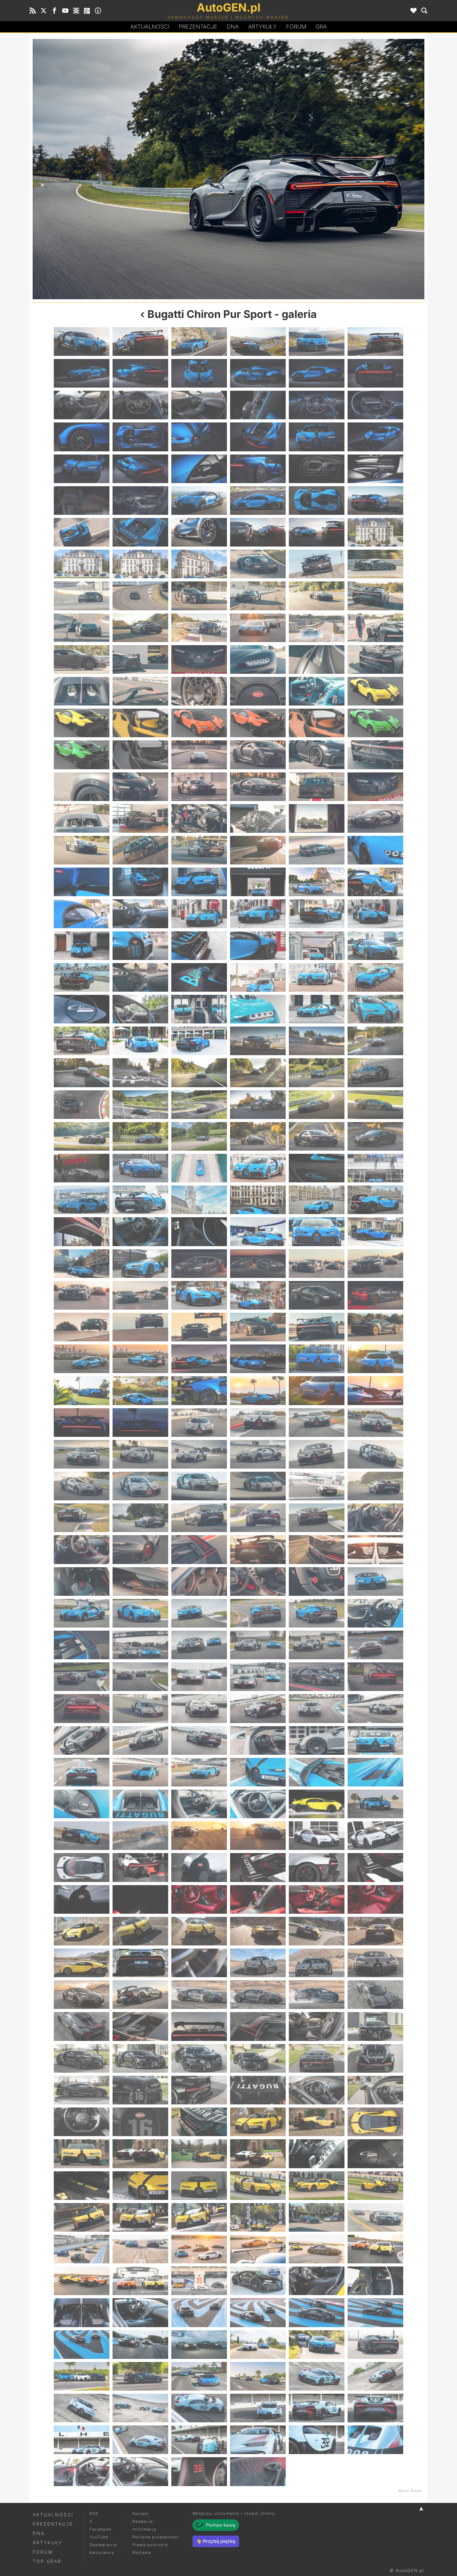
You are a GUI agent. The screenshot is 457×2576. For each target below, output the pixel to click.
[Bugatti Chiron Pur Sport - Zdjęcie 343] (82, 2154)
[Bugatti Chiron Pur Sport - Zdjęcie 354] (375, 2186)
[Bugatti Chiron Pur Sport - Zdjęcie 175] (82, 1264)
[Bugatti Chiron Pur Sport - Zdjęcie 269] (317, 1740)
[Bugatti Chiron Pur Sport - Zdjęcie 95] (317, 818)
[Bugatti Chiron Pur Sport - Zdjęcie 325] (82, 2058)
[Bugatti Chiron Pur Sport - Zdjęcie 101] (317, 850)
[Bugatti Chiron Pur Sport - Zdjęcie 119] (317, 946)
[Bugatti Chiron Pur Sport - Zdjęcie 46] (258, 564)
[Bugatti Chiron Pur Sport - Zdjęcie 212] (140, 1454)
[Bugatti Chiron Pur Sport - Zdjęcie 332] (140, 2090)
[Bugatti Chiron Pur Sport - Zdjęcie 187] (82, 1327)
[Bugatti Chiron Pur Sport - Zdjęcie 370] (258, 2281)
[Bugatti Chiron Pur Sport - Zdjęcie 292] (258, 1867)
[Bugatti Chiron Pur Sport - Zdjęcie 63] (199, 659)
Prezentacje (198, 27)
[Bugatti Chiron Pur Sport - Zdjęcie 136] (258, 1041)
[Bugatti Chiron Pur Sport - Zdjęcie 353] (317, 2186)
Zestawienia (103, 2545)
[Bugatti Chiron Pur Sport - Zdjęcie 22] (258, 437)
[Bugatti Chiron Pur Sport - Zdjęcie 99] (199, 850)
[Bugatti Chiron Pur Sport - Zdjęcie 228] (375, 1518)
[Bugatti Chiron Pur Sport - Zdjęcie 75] (199, 723)
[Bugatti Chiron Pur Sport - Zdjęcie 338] (140, 2122)
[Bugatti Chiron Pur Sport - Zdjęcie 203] (317, 1390)
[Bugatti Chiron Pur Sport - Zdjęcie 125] (317, 977)
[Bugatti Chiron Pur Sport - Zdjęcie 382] (258, 2345)
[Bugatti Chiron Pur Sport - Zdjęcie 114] (375, 914)
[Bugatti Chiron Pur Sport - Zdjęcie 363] (199, 2249)
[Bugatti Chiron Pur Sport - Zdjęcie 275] (317, 1772)
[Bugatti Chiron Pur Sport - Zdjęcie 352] (258, 2186)
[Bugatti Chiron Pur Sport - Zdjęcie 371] (317, 2281)
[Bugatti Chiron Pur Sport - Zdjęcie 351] (199, 2186)
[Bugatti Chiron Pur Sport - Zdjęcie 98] (140, 850)
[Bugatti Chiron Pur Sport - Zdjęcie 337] (82, 2122)
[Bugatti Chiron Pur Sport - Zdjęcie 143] (317, 1073)
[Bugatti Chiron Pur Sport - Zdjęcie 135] (199, 1041)
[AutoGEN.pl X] (44, 11)
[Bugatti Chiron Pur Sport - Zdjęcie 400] (258, 2440)
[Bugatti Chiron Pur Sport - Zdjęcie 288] (375, 1836)
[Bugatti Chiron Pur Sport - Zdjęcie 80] (140, 755)
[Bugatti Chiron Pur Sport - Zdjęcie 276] (375, 1772)
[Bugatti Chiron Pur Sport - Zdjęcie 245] (317, 1613)
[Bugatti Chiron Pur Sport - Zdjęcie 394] (258, 2408)
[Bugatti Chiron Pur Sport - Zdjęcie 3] (199, 342)
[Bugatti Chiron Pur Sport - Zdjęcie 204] (375, 1390)
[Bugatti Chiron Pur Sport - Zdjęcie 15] (199, 405)
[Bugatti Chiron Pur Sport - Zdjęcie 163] (82, 1200)
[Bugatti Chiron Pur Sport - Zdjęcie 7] (82, 373)
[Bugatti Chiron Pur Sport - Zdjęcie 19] (82, 437)
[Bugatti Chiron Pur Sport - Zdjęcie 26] (140, 469)
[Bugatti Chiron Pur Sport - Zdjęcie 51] (199, 596)
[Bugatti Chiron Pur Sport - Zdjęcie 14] (140, 405)
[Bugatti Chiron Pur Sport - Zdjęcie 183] (199, 1295)
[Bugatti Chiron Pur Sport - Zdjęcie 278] (140, 1804)
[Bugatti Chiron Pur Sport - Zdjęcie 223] (131, 169)
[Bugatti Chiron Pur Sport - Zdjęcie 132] (375, 1009)
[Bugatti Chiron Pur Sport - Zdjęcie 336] (375, 2090)
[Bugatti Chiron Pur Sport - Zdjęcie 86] (140, 787)
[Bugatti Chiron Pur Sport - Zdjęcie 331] (82, 2090)
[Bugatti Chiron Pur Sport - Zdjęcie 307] (82, 1963)
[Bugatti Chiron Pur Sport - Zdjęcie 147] (199, 1105)
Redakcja (143, 2521)
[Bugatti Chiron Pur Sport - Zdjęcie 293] (317, 1867)
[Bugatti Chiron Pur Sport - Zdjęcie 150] (375, 1105)
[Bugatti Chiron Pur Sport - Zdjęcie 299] (317, 1899)
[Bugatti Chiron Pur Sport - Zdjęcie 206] (140, 1423)
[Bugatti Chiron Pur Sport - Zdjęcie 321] (199, 2026)
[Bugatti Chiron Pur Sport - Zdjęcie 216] (375, 1454)
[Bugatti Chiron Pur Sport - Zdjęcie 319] (82, 2026)
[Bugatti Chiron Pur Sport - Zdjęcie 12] (375, 373)
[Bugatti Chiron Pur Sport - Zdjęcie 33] (199, 501)
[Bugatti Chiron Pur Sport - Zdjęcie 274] (258, 1772)
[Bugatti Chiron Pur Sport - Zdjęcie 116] (140, 946)
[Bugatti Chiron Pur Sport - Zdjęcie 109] (82, 914)
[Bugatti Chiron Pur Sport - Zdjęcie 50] (140, 596)
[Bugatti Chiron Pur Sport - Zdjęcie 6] (375, 342)
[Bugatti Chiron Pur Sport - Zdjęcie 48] (375, 564)
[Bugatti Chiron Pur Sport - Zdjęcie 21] (199, 437)
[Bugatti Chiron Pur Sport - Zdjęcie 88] (258, 787)
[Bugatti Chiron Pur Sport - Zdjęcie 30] (375, 469)
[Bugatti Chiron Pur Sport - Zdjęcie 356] (140, 2217)
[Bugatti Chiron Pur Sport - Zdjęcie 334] (258, 2090)
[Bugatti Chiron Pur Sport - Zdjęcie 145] (82, 1105)
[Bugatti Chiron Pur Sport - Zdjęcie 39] (199, 532)
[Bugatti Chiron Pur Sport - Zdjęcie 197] (317, 1359)
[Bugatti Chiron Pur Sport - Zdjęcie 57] (199, 628)
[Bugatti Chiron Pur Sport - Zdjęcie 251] (317, 1645)
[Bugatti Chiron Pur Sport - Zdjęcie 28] (258, 469)
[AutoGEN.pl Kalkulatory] (87, 11)
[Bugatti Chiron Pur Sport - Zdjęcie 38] (140, 532)
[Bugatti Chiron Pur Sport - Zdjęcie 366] (375, 2249)
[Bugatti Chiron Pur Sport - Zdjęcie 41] (317, 532)
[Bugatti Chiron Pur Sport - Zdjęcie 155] (317, 1136)
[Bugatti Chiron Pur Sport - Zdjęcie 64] (258, 659)
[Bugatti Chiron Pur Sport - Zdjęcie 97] (82, 850)
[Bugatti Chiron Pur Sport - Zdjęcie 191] (317, 1327)
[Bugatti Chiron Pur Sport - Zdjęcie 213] (199, 1454)
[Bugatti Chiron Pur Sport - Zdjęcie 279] (199, 1804)
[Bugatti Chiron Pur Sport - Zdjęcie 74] (140, 723)
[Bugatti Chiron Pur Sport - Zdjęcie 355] (82, 2217)
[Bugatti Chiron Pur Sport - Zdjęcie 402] (375, 2440)
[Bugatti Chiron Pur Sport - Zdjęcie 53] (317, 596)
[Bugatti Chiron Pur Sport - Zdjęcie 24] (375, 437)
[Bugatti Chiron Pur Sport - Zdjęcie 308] (140, 1963)
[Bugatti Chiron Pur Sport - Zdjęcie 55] (82, 628)
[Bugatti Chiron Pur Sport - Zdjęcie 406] (258, 2471)
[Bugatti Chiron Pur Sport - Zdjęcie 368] (140, 2281)
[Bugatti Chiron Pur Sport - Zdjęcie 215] (317, 1454)
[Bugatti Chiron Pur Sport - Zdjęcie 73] (82, 723)
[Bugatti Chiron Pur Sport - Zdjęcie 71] (317, 691)
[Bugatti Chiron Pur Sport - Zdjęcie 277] (82, 1804)
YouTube (99, 2537)
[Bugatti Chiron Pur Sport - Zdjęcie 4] (258, 342)
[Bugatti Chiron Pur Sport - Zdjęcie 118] (258, 946)
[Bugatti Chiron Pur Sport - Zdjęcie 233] (317, 1549)
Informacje (145, 2529)
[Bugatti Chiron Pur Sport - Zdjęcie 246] (375, 1613)
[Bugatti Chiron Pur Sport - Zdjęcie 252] (375, 1645)
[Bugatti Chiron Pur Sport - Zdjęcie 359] (317, 2217)
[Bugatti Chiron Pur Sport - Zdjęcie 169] (82, 1232)
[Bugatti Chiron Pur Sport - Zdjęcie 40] (258, 532)
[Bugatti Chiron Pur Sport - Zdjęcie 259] (82, 1708)
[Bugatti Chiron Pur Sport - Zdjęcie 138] (375, 1041)
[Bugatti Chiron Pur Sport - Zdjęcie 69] (199, 691)
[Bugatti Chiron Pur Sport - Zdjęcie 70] (258, 691)
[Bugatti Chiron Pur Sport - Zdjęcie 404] (140, 2471)
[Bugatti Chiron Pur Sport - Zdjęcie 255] (199, 1677)
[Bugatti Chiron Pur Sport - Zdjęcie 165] (199, 1200)
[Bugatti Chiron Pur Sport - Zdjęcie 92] (140, 818)
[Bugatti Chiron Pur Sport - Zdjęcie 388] (258, 2376)
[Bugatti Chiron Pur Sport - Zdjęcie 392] (140, 2408)
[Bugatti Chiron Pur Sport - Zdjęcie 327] (199, 2058)
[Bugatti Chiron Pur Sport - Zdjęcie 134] (140, 1041)
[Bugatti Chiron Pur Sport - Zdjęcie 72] (375, 691)
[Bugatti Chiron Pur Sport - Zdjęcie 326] (140, 2058)
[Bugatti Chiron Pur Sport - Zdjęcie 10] (258, 373)
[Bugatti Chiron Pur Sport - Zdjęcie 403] (82, 2471)
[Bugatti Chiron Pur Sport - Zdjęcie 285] (199, 1836)
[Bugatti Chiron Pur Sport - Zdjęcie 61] (82, 659)
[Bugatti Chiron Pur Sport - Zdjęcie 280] (258, 1804)
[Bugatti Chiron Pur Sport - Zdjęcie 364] (258, 2249)
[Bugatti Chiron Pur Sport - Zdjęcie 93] (199, 818)
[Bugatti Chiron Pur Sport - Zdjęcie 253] (82, 1677)
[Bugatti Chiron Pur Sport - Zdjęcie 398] (140, 2440)
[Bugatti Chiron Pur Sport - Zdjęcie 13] (82, 405)
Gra (321, 27)
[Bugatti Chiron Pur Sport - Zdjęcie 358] (258, 2217)
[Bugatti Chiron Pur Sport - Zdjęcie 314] (140, 1995)
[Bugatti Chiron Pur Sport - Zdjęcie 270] (375, 1740)
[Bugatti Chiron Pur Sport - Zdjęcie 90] (375, 787)
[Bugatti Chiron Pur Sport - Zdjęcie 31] (82, 501)
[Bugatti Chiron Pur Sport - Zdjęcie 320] (140, 2026)
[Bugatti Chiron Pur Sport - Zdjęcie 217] (82, 1486)
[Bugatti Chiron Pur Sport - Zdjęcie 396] (375, 2408)
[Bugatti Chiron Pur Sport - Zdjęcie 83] (317, 755)
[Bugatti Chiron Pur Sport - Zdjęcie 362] (140, 2249)
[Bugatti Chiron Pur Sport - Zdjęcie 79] (82, 755)
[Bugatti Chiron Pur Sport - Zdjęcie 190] (258, 1327)
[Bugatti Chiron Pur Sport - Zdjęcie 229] (82, 1549)
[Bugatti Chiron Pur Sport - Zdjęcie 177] (199, 1264)
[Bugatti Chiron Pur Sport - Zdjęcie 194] (140, 1359)
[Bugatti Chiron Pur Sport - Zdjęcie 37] (82, 532)
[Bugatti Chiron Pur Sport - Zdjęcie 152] (140, 1136)
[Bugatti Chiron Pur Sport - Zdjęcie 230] (140, 1549)
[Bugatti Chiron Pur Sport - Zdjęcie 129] (199, 1009)
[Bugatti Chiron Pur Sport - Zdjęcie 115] (82, 946)
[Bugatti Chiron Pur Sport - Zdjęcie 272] (140, 1772)
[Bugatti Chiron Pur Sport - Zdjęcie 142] (258, 1073)
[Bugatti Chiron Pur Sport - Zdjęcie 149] (317, 1105)
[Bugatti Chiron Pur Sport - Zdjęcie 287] (317, 1836)
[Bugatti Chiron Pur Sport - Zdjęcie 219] (199, 1486)
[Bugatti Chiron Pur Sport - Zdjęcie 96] (375, 818)
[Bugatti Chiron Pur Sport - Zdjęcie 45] (199, 564)
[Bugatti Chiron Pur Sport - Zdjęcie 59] (317, 628)
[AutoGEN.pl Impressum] (98, 11)
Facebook (100, 2529)
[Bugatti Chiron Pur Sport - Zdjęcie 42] (375, 532)
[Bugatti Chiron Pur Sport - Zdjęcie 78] (375, 723)
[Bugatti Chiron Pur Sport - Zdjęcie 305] (317, 1931)
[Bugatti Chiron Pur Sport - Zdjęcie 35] (317, 501)
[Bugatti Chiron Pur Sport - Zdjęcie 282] (375, 1804)
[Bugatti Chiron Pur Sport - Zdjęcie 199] (82, 1390)
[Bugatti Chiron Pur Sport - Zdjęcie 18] (375, 405)
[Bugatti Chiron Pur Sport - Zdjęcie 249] (199, 1645)
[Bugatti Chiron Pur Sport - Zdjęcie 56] (140, 628)
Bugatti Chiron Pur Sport (210, 314)
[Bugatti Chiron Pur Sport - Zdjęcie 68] (140, 691)
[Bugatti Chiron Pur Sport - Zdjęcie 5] (317, 342)
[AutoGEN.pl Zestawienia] (76, 11)
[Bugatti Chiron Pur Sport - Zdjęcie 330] (375, 2058)
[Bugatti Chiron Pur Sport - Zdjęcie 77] (317, 723)
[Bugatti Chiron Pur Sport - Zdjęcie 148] (258, 1105)
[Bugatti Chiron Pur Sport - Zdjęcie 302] (140, 1931)
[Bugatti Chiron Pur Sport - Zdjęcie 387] (199, 2376)
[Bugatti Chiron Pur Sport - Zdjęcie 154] (258, 1136)
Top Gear (47, 2561)
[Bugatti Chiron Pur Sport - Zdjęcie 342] (375, 2122)
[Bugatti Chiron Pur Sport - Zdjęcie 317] (317, 1995)
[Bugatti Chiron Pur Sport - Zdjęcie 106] (258, 882)
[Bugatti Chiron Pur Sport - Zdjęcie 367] (82, 2281)
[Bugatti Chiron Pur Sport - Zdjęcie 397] (82, 2440)
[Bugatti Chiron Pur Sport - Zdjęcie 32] (140, 501)
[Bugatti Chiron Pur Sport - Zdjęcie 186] (375, 1295)
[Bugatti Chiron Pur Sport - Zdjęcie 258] (375, 1677)
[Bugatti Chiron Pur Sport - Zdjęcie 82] (258, 755)
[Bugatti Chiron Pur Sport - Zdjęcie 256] (258, 1677)
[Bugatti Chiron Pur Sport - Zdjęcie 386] (140, 2376)
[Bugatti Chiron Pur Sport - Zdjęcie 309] (199, 1963)
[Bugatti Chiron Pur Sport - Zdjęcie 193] (82, 1359)
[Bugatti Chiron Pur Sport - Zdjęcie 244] (258, 1613)
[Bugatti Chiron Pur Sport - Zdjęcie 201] (199, 1390)
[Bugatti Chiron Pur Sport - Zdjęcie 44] (140, 564)
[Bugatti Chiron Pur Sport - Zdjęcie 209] (317, 1423)
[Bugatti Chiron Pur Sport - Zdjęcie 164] (140, 1200)
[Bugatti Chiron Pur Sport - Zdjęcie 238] (258, 1581)
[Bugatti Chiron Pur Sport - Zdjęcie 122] (140, 977)
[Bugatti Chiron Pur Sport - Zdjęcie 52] (258, 596)
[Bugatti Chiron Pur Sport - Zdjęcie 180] (375, 1264)
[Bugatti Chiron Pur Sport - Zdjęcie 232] (258, 1549)
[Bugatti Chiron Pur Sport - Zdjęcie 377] (317, 2313)
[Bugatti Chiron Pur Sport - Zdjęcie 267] (199, 1740)
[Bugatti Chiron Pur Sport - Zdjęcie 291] (199, 1867)
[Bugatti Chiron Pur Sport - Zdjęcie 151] (82, 1136)
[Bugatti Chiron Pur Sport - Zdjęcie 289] (82, 1867)
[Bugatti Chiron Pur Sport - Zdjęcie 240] (375, 1581)
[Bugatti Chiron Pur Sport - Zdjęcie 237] (199, 1581)
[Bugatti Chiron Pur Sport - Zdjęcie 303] (199, 1931)
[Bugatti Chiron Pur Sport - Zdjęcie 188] (140, 1327)
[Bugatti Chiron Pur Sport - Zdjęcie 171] (199, 1232)
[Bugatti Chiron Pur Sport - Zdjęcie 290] (140, 1867)
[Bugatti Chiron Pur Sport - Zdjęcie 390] (375, 2376)
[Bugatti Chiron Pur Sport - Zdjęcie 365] (317, 2249)
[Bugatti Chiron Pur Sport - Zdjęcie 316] (258, 1995)
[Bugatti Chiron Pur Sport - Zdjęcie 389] (317, 2376)
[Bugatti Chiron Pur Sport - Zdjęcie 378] (375, 2313)
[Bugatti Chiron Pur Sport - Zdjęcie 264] (375, 1708)
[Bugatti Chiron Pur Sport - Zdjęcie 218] (140, 1486)
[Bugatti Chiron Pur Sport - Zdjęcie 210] (375, 1423)
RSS (94, 2514)
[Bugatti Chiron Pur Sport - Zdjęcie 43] (82, 564)
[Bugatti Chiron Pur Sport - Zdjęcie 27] (199, 469)
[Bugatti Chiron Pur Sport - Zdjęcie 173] (317, 1232)
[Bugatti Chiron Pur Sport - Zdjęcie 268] (258, 1740)
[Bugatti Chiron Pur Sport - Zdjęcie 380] (140, 2345)
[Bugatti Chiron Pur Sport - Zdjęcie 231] (199, 1549)
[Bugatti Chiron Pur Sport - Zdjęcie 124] (258, 977)
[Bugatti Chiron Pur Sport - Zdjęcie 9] (199, 373)
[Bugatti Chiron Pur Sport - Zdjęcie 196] (258, 1359)
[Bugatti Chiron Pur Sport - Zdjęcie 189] (199, 1327)
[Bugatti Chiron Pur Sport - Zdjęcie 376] (258, 2313)
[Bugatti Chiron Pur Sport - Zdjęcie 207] (199, 1423)
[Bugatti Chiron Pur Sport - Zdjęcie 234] (375, 1549)
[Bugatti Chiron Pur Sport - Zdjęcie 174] (375, 1232)
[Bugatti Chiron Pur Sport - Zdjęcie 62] (140, 659)
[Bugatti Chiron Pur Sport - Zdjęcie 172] (258, 1232)
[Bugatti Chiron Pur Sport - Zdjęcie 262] (258, 1708)
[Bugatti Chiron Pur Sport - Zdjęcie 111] (199, 914)
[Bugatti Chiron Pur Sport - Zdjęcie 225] (326, 169)
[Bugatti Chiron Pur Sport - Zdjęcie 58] (258, 628)
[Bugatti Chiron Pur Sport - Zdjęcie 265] (82, 1740)
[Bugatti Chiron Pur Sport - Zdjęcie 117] (199, 946)
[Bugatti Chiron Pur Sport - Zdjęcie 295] (82, 1899)
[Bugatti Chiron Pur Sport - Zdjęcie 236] (140, 1581)
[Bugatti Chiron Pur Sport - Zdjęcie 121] (82, 977)
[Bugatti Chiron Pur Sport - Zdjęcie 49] (82, 596)
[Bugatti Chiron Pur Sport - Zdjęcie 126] (375, 977)
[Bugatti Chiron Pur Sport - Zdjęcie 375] (199, 2313)
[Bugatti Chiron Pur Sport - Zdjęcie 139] (82, 1073)
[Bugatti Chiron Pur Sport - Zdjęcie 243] (199, 1613)
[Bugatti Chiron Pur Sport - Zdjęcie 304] (258, 1931)
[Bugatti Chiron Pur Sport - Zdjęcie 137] (317, 1041)
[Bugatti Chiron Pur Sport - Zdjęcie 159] (199, 1168)
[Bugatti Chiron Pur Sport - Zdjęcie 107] (317, 882)
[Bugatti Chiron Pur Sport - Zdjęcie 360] (375, 2217)
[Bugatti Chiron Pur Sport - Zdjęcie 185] (317, 1295)
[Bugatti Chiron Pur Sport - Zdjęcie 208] (258, 1423)
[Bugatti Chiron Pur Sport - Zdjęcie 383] (317, 2345)
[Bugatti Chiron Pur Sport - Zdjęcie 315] (199, 1995)
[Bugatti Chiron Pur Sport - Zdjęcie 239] (317, 1581)
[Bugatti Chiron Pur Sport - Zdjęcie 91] (82, 818)
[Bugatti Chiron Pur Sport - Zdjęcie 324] (375, 2026)
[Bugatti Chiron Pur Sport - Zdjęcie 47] (317, 564)
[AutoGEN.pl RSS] (33, 11)
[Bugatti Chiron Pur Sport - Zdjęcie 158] (140, 1168)
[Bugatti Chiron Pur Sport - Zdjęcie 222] (375, 1486)
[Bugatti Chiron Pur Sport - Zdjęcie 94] (258, 818)
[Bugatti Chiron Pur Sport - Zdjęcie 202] (258, 1390)
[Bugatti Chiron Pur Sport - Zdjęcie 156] (375, 1136)
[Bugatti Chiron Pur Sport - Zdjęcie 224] (140, 1518)
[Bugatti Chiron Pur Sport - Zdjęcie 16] (258, 405)
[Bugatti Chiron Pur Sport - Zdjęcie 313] (82, 1995)
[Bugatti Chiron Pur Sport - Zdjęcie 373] (82, 2313)
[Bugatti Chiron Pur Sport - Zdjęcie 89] (317, 787)
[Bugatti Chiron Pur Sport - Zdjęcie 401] (317, 2440)
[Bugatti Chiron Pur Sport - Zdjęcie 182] (140, 1295)
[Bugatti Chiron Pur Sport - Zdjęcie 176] (140, 1264)
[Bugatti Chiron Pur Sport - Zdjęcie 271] (82, 1772)
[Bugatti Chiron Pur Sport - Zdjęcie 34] (258, 501)
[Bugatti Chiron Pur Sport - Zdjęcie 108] (375, 882)
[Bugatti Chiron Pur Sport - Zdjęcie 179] (317, 1264)
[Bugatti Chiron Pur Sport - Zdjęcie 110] (140, 914)
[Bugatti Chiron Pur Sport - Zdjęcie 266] (140, 1740)
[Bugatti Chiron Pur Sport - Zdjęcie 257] (317, 1677)
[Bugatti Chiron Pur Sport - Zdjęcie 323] (317, 2026)
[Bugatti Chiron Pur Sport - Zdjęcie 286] (258, 1836)
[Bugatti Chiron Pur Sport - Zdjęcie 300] (375, 1899)
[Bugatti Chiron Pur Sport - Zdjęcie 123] (199, 977)
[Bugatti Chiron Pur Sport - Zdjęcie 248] (140, 1645)
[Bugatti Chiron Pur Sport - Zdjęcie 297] (199, 1899)
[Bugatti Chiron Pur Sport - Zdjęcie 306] (375, 1931)
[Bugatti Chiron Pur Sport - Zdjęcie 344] (140, 2154)
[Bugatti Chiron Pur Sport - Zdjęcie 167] (317, 1200)
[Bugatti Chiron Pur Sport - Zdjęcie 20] (140, 437)
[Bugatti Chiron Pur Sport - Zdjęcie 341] (317, 2122)
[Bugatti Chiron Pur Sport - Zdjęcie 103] (82, 882)
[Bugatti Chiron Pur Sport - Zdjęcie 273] (199, 1772)
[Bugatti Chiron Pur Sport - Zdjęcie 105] (199, 882)
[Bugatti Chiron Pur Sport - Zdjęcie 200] (140, 1390)
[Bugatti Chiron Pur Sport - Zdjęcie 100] (258, 850)
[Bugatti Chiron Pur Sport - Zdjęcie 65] (317, 659)
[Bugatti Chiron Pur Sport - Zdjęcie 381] (199, 2345)
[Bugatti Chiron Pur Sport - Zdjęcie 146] (140, 1105)
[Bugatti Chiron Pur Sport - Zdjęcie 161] (317, 1168)
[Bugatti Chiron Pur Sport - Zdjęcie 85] (82, 787)
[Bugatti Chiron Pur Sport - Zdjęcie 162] (375, 1168)
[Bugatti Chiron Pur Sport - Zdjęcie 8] (140, 373)
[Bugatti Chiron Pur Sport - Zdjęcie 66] (375, 659)
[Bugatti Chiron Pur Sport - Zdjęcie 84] (375, 755)
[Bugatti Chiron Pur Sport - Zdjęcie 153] (199, 1136)
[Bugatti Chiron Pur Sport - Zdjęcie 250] (258, 1645)
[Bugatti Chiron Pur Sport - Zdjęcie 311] (317, 1963)
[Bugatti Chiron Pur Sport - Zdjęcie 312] (375, 1963)
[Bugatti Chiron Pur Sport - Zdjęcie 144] (375, 1073)
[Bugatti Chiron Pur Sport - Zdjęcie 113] (317, 914)
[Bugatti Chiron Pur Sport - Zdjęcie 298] (258, 1899)
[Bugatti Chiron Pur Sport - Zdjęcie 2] (140, 342)
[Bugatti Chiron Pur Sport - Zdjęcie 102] (375, 850)
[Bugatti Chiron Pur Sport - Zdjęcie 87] (199, 787)
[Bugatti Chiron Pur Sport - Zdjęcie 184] (258, 1295)
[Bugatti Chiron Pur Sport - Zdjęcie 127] (82, 1009)
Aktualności (150, 27)
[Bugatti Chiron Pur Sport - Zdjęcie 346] (258, 2154)
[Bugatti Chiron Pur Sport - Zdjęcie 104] (140, 882)
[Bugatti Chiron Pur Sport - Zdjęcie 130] (258, 1009)
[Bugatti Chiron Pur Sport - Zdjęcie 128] (140, 1009)
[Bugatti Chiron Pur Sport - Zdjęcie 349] (82, 2186)
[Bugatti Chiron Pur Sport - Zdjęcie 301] (82, 1931)
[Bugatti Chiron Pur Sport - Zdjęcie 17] (317, 405)
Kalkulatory (102, 2553)
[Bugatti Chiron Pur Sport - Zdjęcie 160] (258, 1168)
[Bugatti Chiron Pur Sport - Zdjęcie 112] (258, 914)
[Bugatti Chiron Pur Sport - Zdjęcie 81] (199, 755)
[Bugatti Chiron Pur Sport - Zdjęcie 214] (258, 1454)
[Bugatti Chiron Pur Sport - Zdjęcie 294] (375, 1867)
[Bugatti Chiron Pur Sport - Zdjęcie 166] (258, 1200)
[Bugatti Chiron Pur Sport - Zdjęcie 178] (258, 1264)
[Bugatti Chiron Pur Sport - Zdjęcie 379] (82, 2345)
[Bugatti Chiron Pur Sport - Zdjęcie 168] (375, 1200)
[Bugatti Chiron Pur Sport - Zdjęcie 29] (317, 469)
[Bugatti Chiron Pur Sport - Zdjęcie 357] (199, 2217)
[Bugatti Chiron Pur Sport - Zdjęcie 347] (317, 2154)
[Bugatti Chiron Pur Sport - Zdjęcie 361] (82, 2249)
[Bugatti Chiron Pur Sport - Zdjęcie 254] (140, 1677)
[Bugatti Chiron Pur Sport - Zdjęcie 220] (258, 1486)
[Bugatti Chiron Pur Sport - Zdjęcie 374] (140, 2313)
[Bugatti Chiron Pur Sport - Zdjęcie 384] (375, 2345)
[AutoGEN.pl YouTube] (65, 11)
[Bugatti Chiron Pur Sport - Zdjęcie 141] (199, 1073)
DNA (39, 2533)
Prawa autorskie (150, 2545)
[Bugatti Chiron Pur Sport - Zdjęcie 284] (140, 1836)
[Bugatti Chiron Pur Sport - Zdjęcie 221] (317, 1486)
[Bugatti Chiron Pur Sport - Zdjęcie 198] (375, 1359)
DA (233, 27)
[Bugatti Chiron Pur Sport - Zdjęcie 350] (140, 2186)
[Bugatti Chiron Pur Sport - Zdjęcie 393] (199, 2408)
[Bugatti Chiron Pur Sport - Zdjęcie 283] (82, 1836)
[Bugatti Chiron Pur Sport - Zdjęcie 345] (199, 2154)
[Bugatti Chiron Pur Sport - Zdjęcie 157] (82, 1168)
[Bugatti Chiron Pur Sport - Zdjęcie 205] (82, 1423)
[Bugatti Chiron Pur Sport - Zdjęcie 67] (82, 691)
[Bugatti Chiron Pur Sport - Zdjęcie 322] (258, 2026)
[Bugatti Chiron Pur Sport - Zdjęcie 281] (317, 1804)
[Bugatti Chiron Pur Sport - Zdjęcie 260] (140, 1708)
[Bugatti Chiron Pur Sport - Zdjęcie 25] (82, 469)
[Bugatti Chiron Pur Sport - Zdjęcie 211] (82, 1454)
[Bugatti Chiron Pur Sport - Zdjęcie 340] (258, 2122)
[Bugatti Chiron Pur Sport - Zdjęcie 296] (140, 1899)
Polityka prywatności (156, 2537)
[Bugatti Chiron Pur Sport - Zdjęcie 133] (82, 1041)
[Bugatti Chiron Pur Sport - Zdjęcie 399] (199, 2440)
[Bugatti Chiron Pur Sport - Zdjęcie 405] (199, 2471)
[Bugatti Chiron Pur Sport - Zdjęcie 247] (82, 1645)
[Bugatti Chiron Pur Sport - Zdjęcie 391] (82, 2408)
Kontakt (141, 2514)
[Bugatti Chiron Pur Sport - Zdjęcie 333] (199, 2090)
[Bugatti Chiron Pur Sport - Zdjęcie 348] (375, 2154)
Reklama (142, 2553)
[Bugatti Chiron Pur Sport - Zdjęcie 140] (140, 1073)
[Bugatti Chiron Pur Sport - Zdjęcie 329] (317, 2058)
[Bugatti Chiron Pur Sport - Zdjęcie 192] (375, 1327)
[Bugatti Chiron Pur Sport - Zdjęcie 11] (317, 373)
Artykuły (262, 27)
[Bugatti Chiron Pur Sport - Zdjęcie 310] (258, 1963)
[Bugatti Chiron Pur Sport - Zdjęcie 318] (375, 1995)
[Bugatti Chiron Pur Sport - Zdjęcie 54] (375, 596)
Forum (296, 27)
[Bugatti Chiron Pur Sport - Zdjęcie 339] (199, 2122)
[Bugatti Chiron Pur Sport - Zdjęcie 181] (82, 1295)
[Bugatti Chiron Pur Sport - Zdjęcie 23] (317, 437)
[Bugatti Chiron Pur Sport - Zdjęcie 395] (317, 2408)
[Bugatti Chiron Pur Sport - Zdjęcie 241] (82, 1613)
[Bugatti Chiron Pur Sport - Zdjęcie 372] (375, 2281)
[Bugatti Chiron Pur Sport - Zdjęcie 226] (258, 1518)
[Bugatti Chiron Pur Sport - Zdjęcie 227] (317, 1518)
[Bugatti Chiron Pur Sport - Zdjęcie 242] (140, 1613)
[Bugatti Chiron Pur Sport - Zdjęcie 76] (258, 723)
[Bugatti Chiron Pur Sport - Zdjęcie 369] (199, 2281)
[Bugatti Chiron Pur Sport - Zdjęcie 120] (375, 946)
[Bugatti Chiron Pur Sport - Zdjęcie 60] (375, 628)
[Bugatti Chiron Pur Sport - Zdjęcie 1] (82, 342)
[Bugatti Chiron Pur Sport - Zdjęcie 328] (258, 2058)
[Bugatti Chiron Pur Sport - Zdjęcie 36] (375, 501)
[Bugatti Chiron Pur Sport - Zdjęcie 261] (199, 1708)
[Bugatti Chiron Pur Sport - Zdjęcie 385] (82, 2376)
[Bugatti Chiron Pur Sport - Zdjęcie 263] (317, 1708)
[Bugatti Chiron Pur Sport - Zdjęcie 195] (199, 1359)
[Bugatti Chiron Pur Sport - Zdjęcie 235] (82, 1581)
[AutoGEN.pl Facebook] (54, 11)
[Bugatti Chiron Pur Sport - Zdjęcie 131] (317, 1009)
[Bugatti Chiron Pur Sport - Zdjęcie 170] (140, 1232)
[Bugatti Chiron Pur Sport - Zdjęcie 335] (317, 2090)
